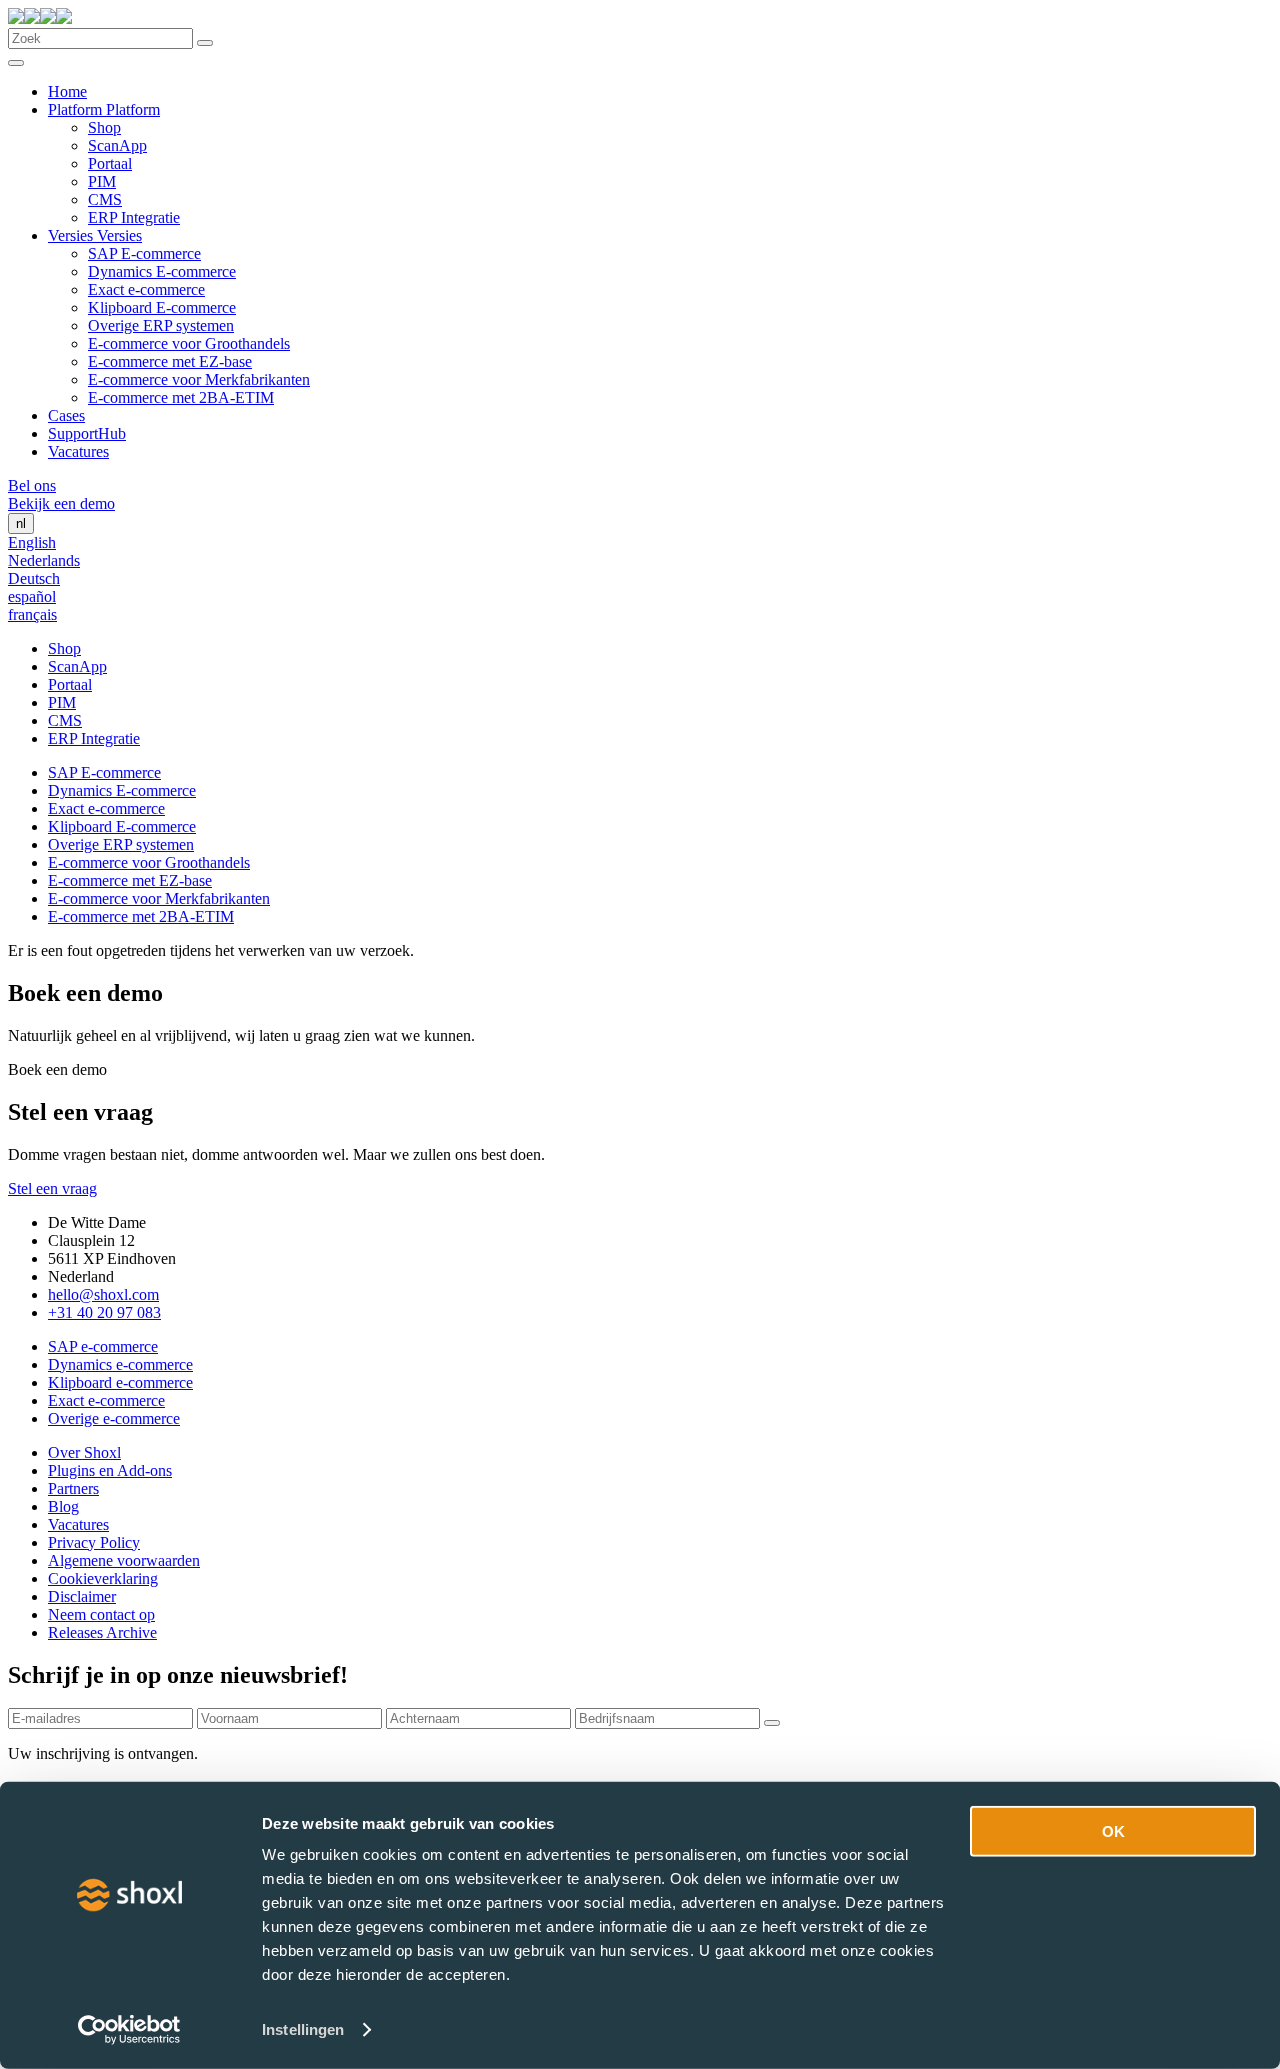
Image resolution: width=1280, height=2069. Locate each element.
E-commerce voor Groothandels (189, 343)
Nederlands (44, 560)
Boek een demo (57, 1069)
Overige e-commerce (114, 1418)
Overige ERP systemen (161, 325)
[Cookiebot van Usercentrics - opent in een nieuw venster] (129, 2030)
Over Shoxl (84, 1452)
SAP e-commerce (103, 1346)
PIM (102, 181)
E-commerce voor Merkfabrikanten (199, 379)
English (32, 542)
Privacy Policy (94, 1542)
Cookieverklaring (103, 1578)
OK (1113, 1831)
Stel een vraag (52, 1188)
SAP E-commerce (144, 253)
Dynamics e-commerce (120, 1364)
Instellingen (303, 2029)
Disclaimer (82, 1596)
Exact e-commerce (146, 289)
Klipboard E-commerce (162, 307)
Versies (72, 235)
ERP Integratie (134, 217)
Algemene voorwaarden (124, 1560)
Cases (66, 415)
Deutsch (34, 578)
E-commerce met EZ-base (170, 361)
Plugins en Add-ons (110, 1470)
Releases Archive (102, 1632)
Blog (63, 1506)
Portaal (110, 163)
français (32, 614)
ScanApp (117, 145)
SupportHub (87, 433)
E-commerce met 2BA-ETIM (181, 397)
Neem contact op (101, 1614)
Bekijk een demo (61, 503)
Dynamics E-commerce (162, 271)
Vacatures (78, 451)
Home (67, 91)
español (32, 596)
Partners (73, 1488)
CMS (105, 199)
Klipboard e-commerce (120, 1382)
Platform (77, 109)
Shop (104, 127)
